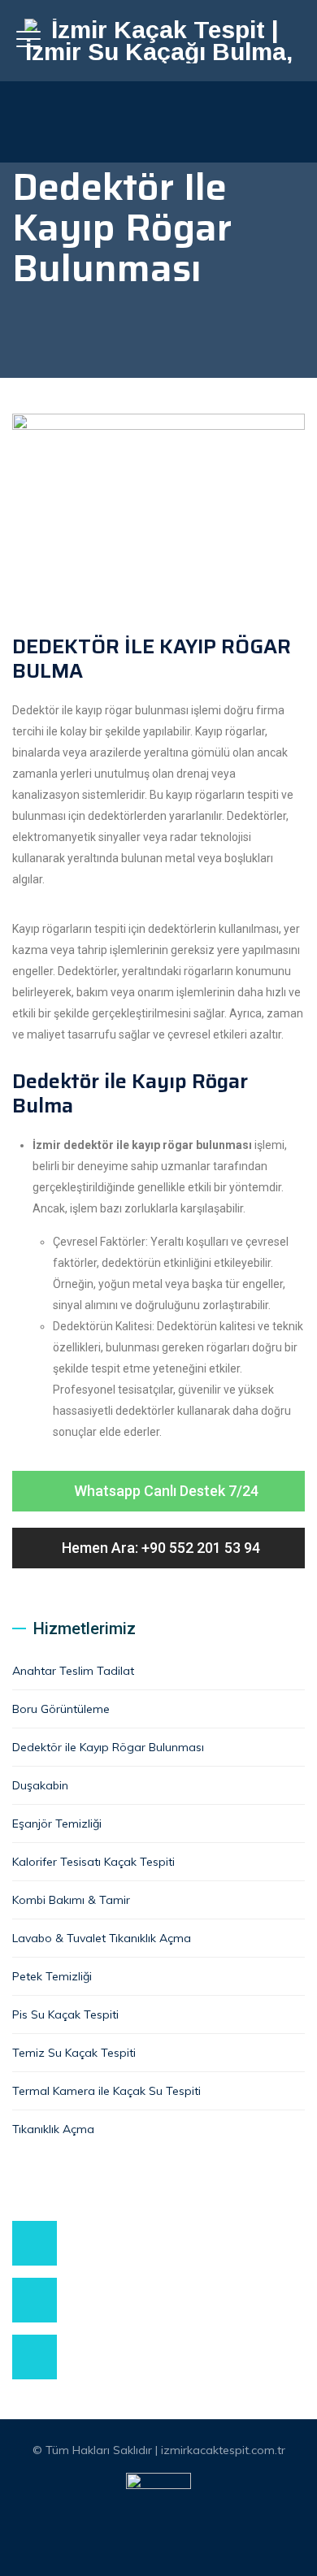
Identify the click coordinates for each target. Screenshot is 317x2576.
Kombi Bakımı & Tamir (71, 1900)
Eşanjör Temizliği (57, 1824)
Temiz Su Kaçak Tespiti (74, 2053)
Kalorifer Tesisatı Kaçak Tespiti (93, 1862)
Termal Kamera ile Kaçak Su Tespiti (106, 2091)
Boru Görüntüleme (61, 1709)
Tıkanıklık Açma (53, 2129)
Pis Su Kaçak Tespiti (65, 2014)
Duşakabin (40, 1785)
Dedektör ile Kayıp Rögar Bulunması (108, 1747)
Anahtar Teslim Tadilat (73, 1671)
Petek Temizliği (52, 1976)
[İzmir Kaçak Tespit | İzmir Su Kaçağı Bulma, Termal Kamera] (158, 41)
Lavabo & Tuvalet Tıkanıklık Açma (102, 1938)
